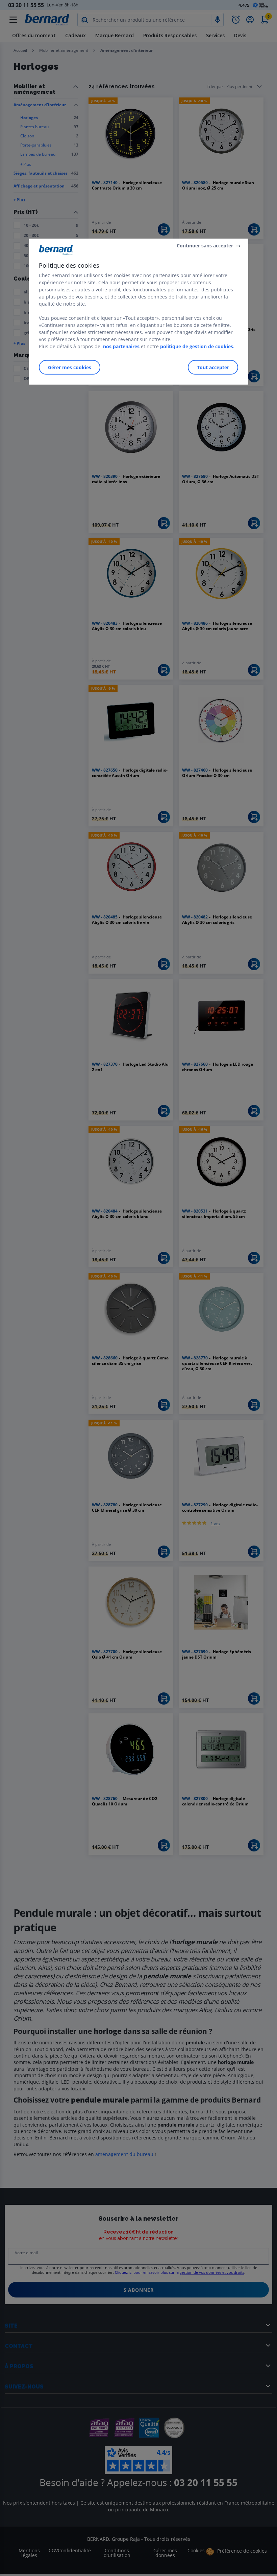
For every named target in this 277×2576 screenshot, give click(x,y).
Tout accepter (213, 367)
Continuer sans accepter (205, 246)
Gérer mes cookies (70, 367)
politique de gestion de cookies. (197, 346)
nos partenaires (121, 346)
